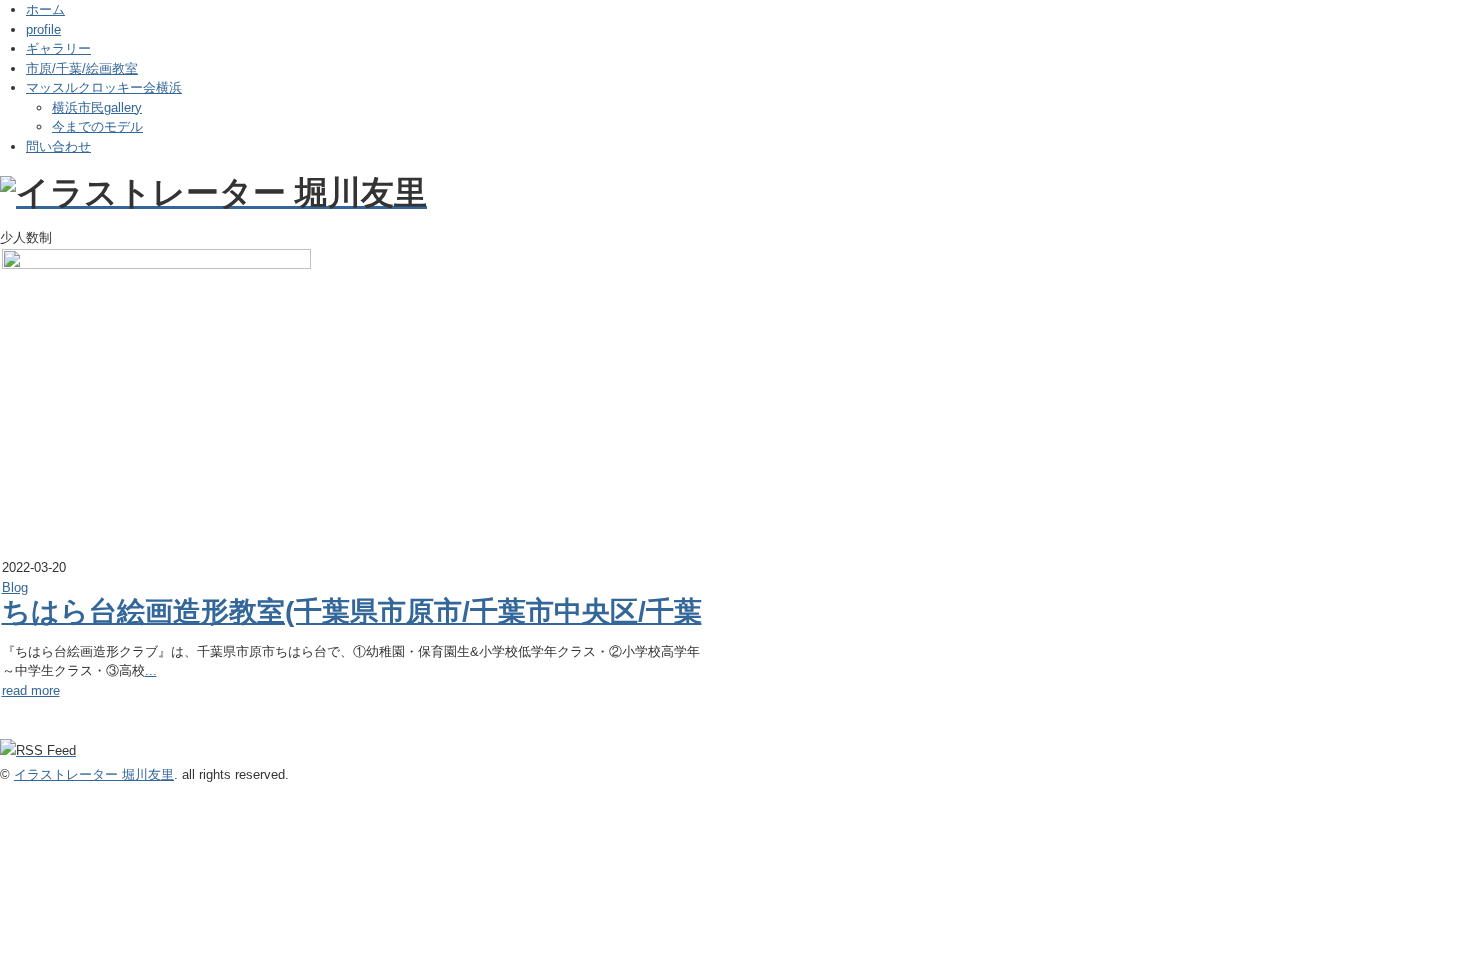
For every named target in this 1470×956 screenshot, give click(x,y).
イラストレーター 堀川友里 (94, 774)
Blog (15, 587)
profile (43, 29)
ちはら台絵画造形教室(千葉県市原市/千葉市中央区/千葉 (352, 611)
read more (31, 690)
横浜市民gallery (97, 107)
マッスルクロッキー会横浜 (104, 87)
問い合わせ (58, 146)
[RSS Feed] (38, 750)
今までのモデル (97, 126)
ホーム (45, 9)
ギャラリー (58, 48)
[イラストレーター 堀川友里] (213, 192)
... (151, 670)
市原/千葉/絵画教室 (82, 68)
